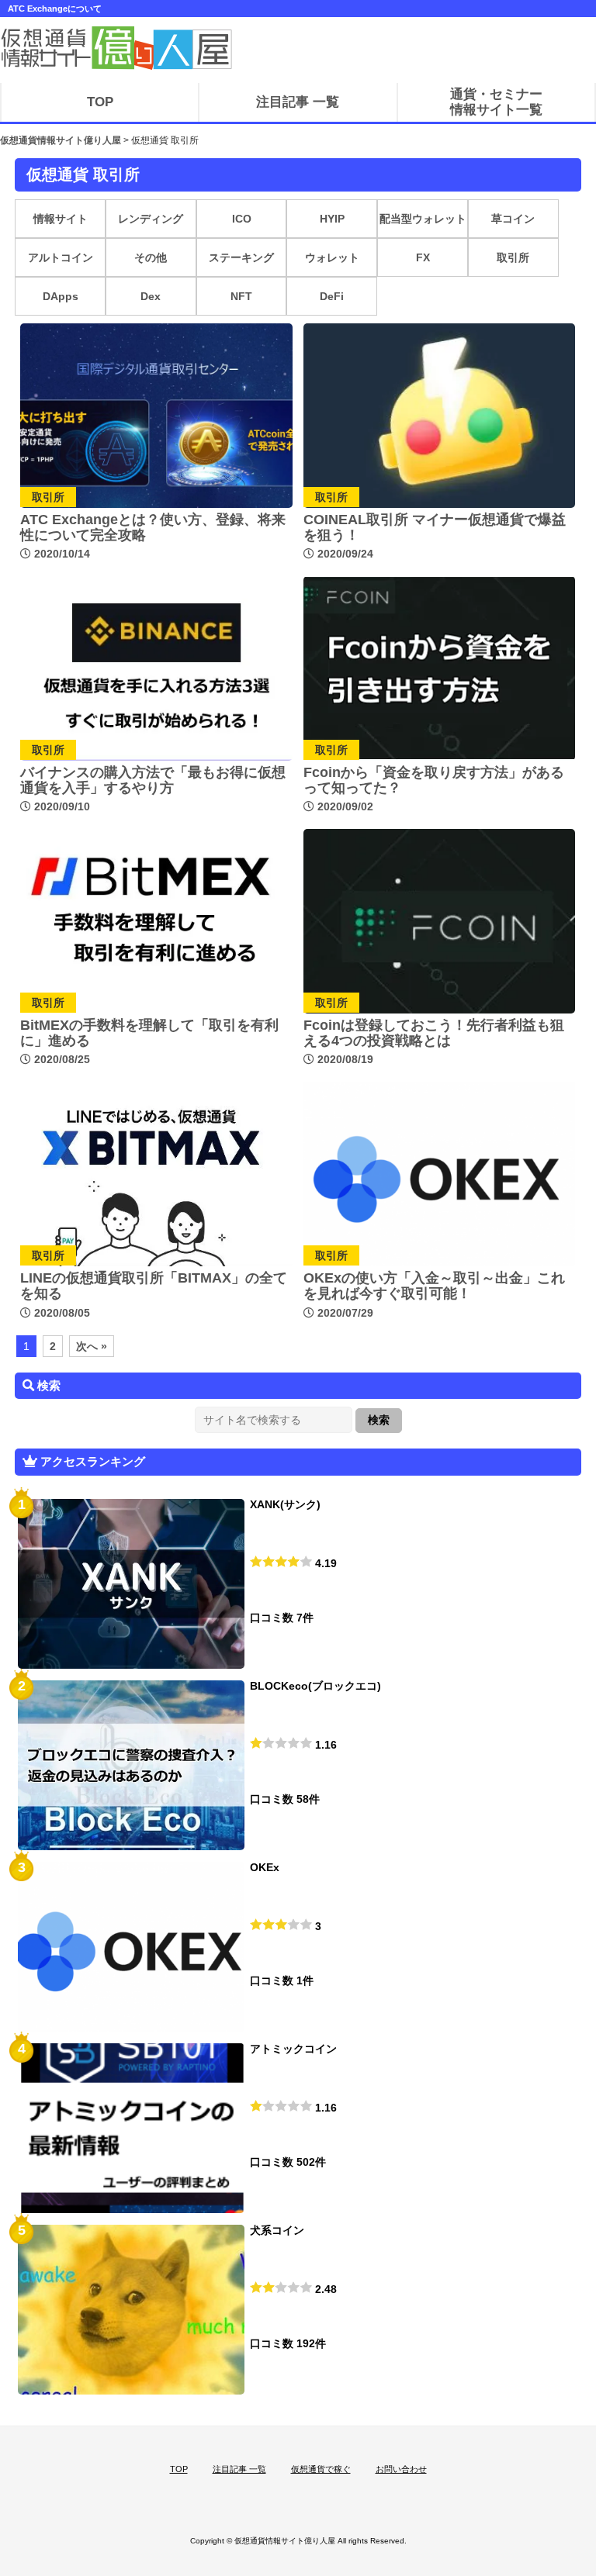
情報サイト (61, 219)
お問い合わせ (401, 2469)
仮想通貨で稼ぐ (321, 2469)
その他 (151, 257)
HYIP (332, 219)
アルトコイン (61, 257)
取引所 (513, 257)
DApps (61, 296)
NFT (241, 296)
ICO (242, 219)
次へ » (92, 1346)
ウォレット (332, 257)
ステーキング (241, 257)
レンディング (151, 219)
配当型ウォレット (423, 219)
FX (423, 257)
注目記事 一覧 (239, 2469)
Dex (151, 296)
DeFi (332, 296)
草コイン (513, 219)
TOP (179, 2469)
